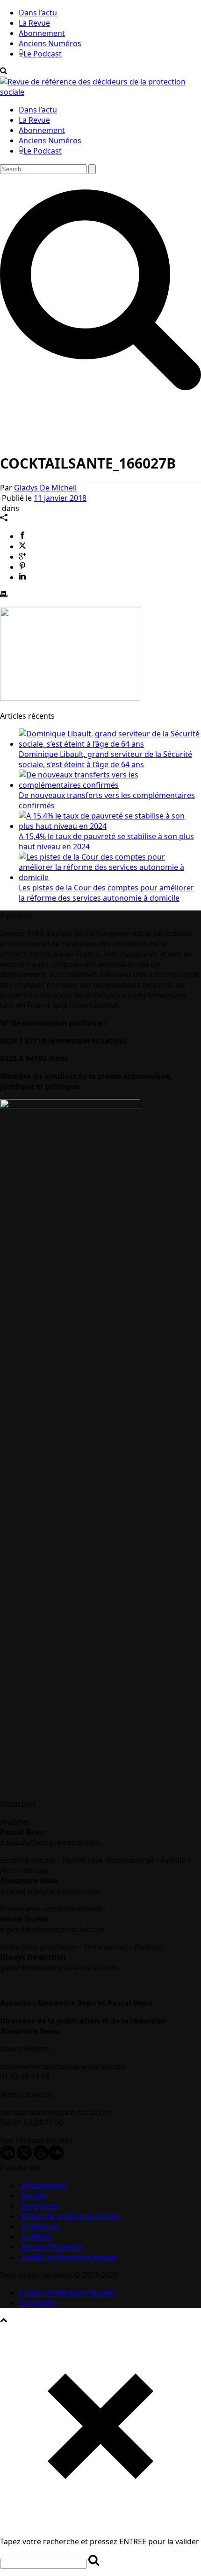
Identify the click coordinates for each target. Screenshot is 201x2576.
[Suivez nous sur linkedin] (7, 2157)
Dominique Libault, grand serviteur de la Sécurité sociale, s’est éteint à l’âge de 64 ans (105, 759)
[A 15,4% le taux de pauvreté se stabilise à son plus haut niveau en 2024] (110, 826)
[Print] (4, 595)
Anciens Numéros (50, 43)
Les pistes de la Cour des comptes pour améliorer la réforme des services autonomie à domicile (106, 893)
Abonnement (42, 33)
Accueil (33, 2196)
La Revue (34, 23)
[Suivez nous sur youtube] (41, 2157)
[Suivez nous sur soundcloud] (56, 2157)
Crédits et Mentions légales (69, 2257)
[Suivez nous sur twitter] (24, 2157)
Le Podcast (43, 54)
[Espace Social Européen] (100, 92)
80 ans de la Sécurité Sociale (71, 2216)
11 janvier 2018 (60, 498)
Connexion (38, 2303)
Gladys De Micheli (45, 488)
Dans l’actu (38, 13)
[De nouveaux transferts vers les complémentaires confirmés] (110, 785)
